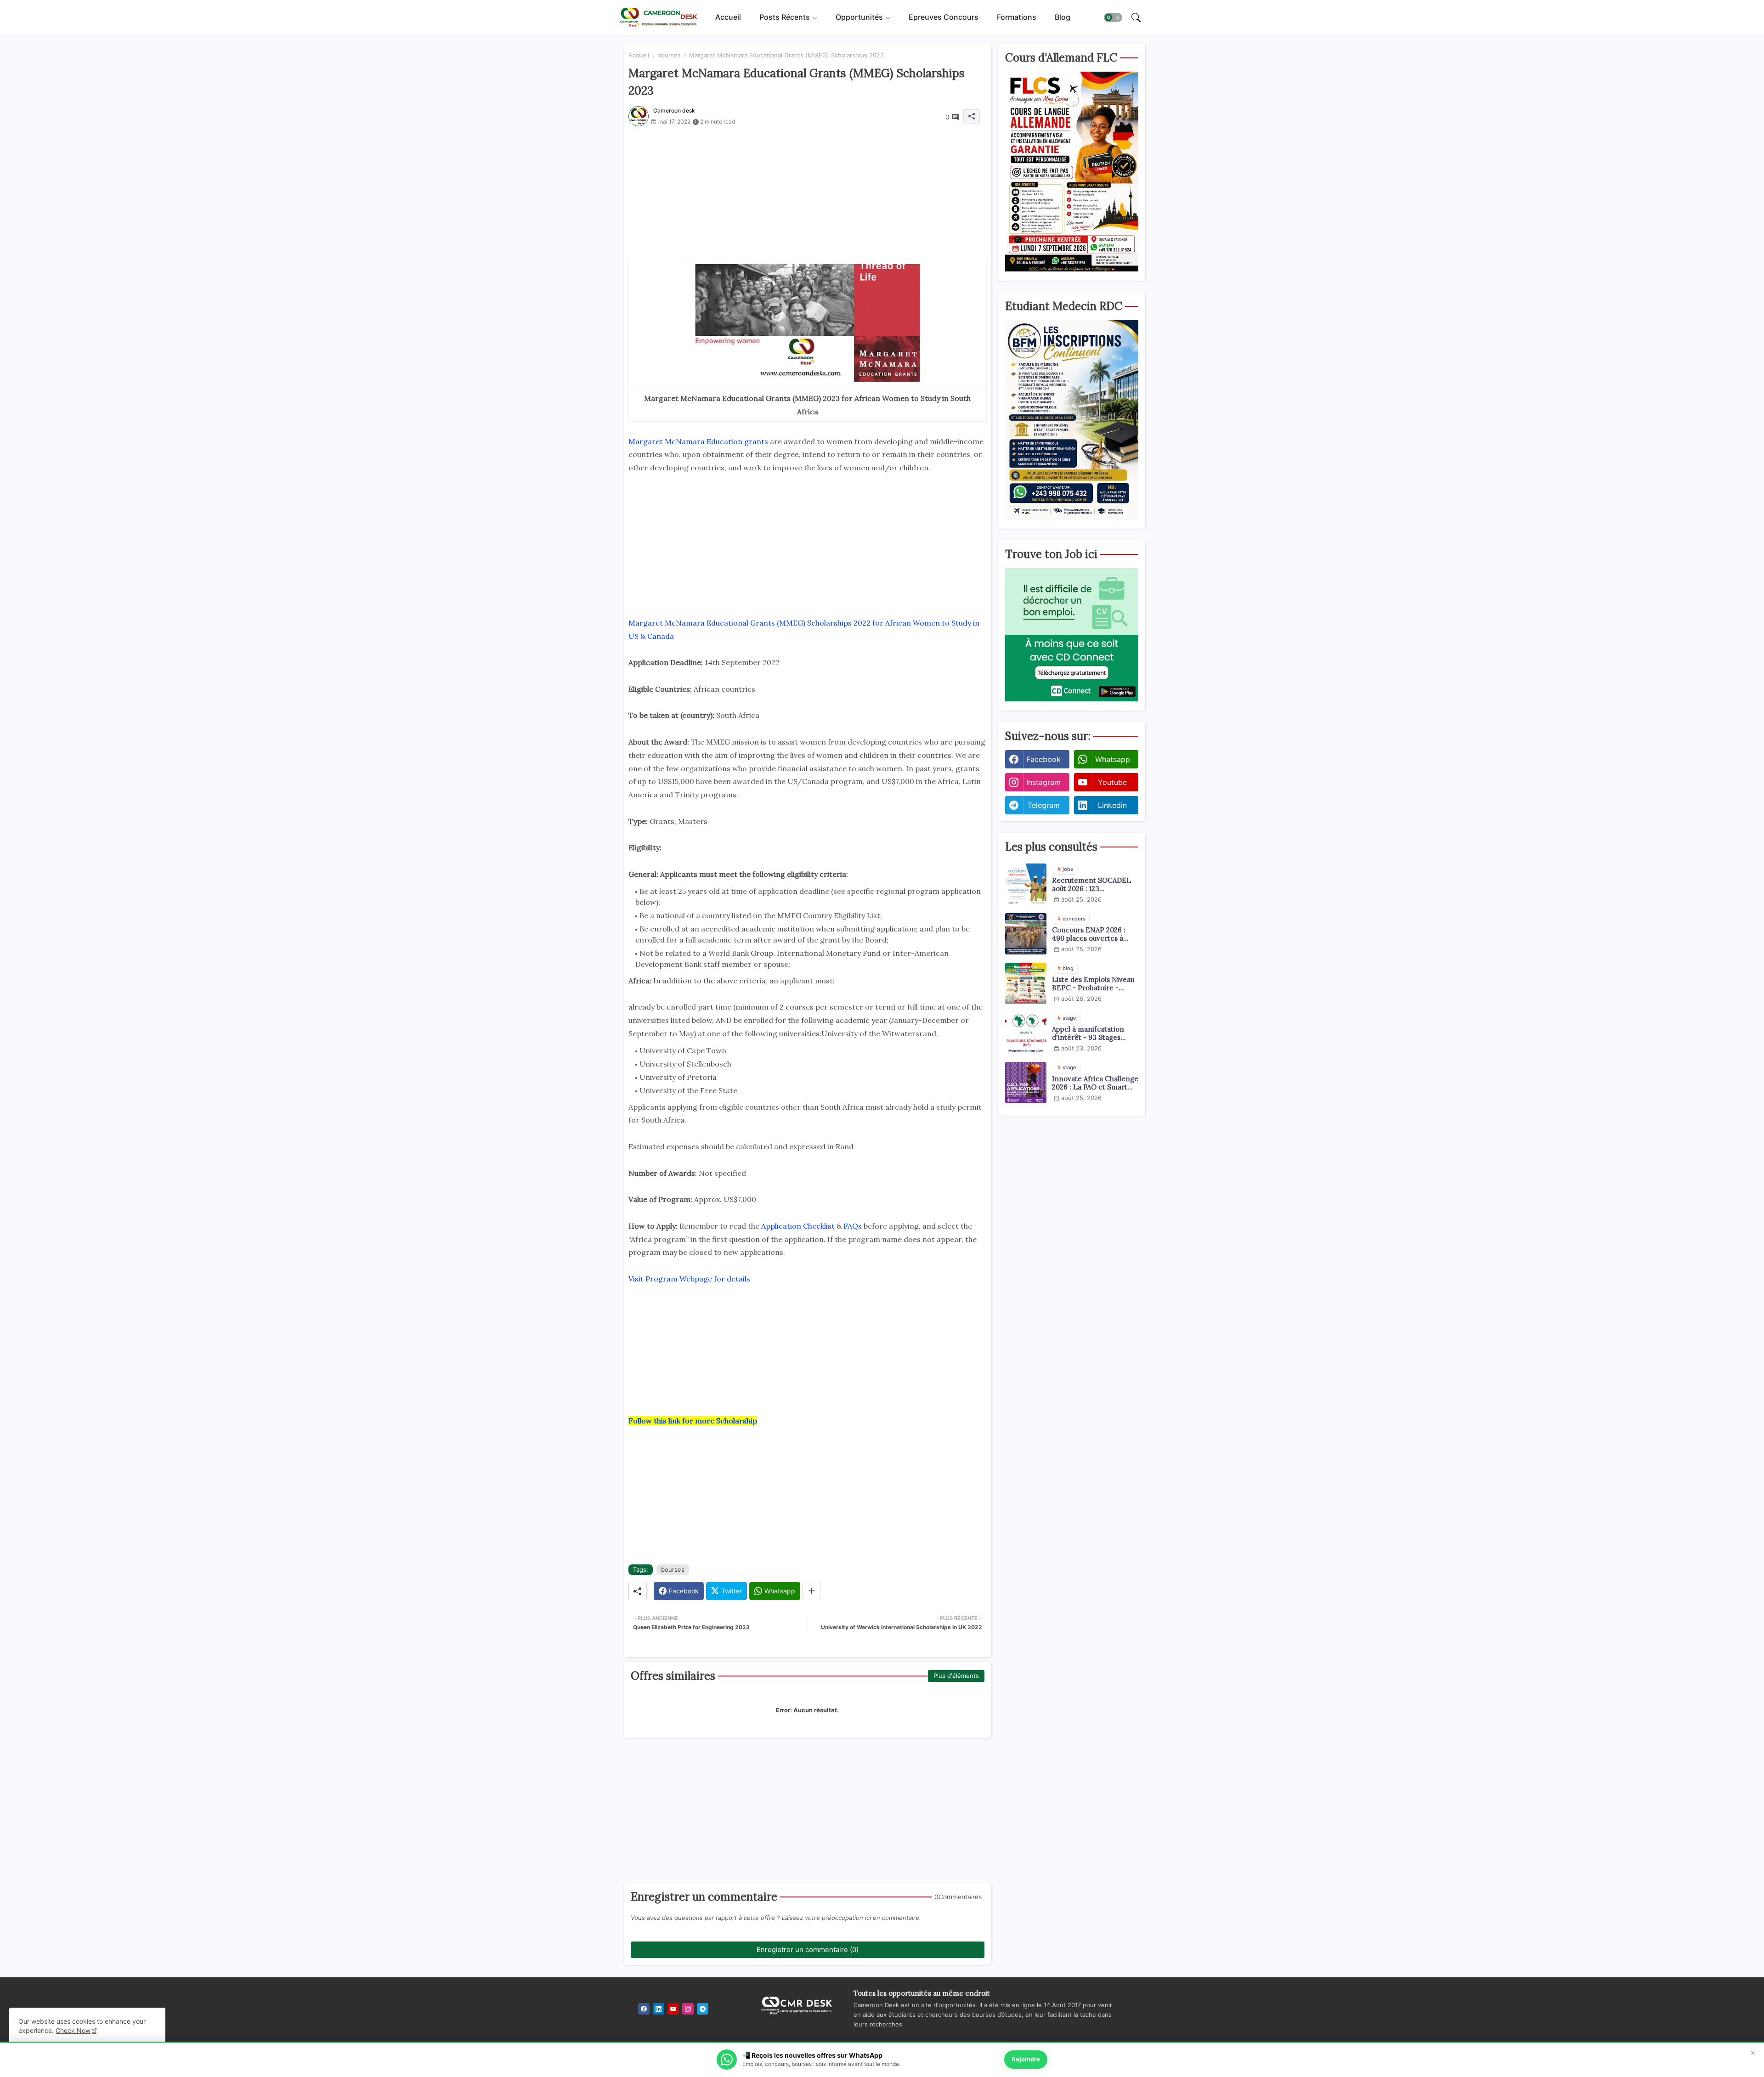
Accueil (728, 17)
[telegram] (703, 2009)
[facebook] (644, 2009)
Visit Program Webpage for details (689, 1279)
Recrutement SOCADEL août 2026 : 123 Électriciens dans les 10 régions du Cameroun (1091, 885)
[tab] (728, 17)
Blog (1063, 17)
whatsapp (1113, 759)
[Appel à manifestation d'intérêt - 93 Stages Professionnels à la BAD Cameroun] (1026, 1033)
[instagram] (688, 2009)
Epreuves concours (944, 17)
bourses (669, 55)
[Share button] (811, 1591)
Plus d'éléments (956, 1676)
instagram (1043, 782)
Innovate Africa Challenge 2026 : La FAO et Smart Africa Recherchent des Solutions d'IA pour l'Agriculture (1095, 1083)
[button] (1113, 17)
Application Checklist (798, 1226)
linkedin (1112, 805)
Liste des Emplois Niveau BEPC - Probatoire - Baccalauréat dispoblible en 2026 (1093, 984)
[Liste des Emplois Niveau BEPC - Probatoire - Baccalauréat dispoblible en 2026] (1026, 983)
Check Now (73, 2030)
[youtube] (673, 2009)
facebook (1043, 759)
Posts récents (785, 17)
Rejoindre (1026, 2059)
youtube (1112, 782)
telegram (1044, 805)
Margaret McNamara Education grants (698, 441)
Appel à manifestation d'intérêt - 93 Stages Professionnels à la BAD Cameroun (1091, 1033)
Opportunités (859, 17)
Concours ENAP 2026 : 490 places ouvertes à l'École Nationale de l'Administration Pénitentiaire (1089, 934)
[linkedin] (659, 2009)
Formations (1017, 17)
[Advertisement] (808, 197)
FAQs (853, 1226)
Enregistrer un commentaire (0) (808, 1950)
